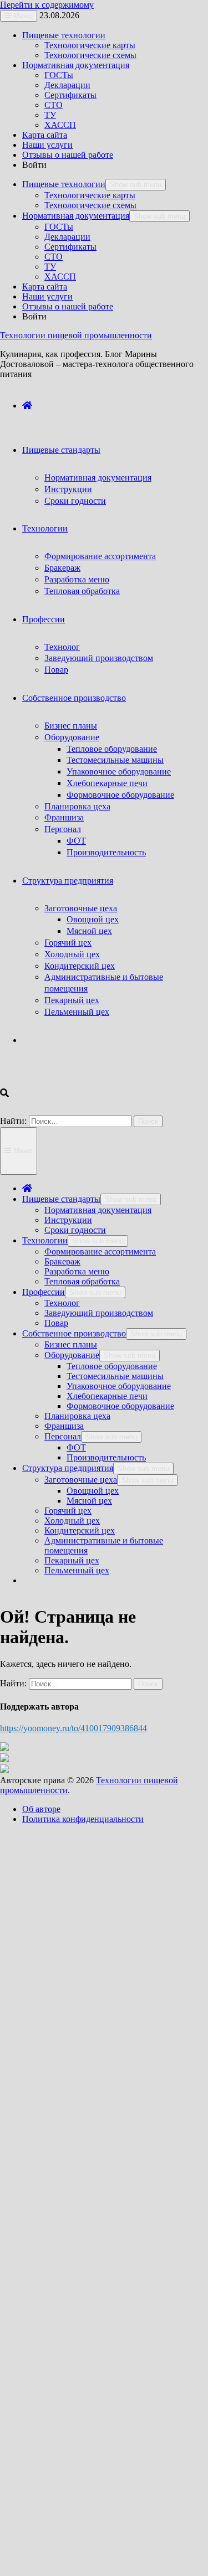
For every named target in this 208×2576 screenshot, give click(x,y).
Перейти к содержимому (47, 5)
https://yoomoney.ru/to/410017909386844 (73, 1728)
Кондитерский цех (80, 966)
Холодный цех (72, 954)
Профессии (44, 619)
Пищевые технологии (64, 35)
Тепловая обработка (82, 591)
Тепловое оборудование (112, 749)
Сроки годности (75, 501)
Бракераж (62, 568)
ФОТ (76, 841)
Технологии (45, 528)
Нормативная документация (76, 65)
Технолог (62, 647)
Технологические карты (90, 45)
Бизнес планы (71, 726)
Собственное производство (74, 698)
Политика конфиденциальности (83, 1819)
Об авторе (41, 1809)
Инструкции (68, 489)
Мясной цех (89, 931)
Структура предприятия (68, 881)
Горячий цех (68, 943)
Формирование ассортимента (100, 556)
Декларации (67, 85)
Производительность (106, 852)
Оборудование (72, 737)
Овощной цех (93, 919)
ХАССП (60, 125)
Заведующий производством (99, 658)
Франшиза (64, 817)
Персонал (63, 829)
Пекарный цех (72, 1000)
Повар (56, 670)
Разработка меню (77, 579)
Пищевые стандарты (61, 450)
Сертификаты (70, 95)
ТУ (50, 115)
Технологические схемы (90, 55)
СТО (54, 105)
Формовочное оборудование (120, 795)
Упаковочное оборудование (119, 771)
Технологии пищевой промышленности (76, 335)
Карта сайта (45, 135)
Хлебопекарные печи (107, 783)
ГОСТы (59, 75)
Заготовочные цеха (81, 908)
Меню (22, 1151)
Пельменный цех (77, 1012)
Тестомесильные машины (115, 760)
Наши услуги (47, 145)
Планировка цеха (77, 806)
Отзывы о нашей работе (68, 155)
